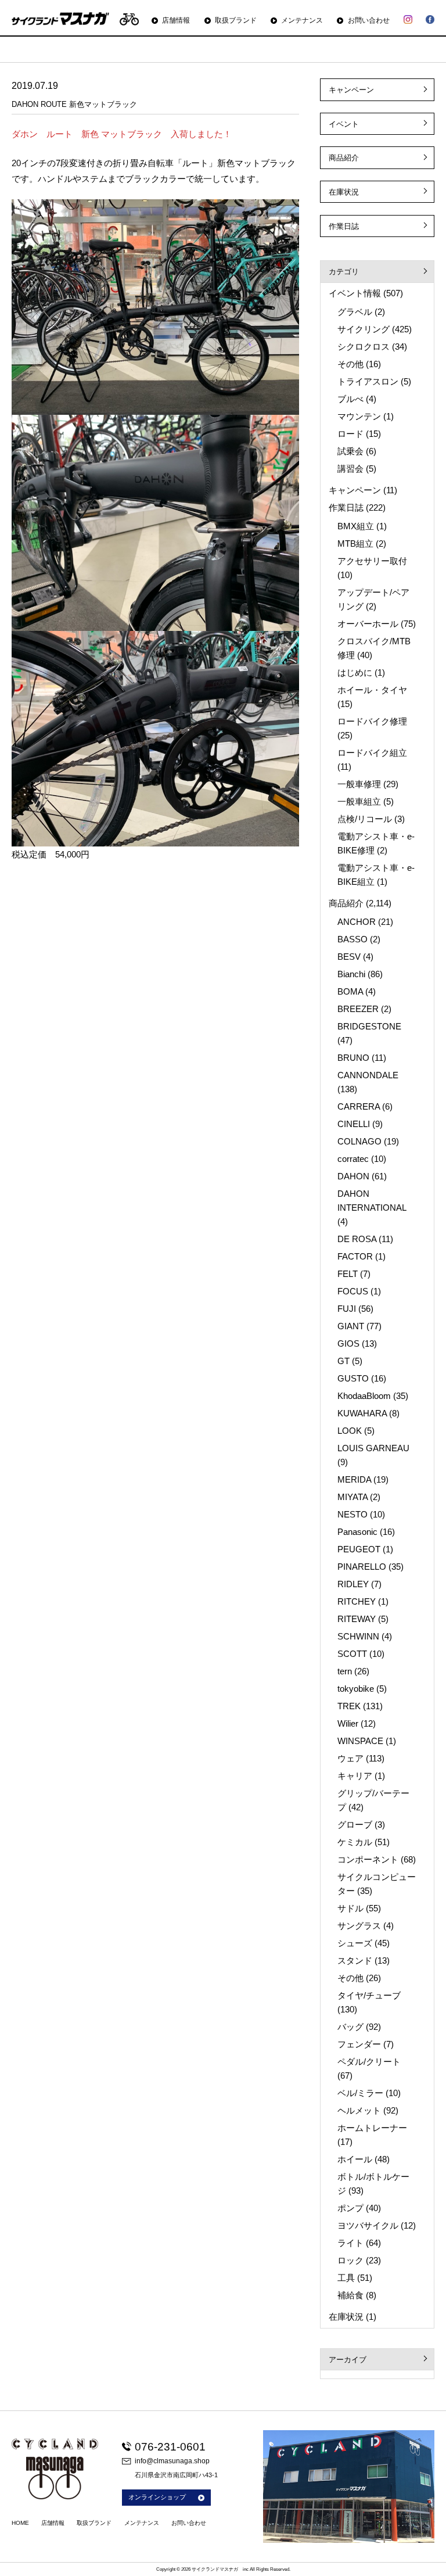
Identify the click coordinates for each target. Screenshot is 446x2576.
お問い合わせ (368, 20)
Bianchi (351, 974)
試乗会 (350, 451)
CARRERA (359, 1106)
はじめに (355, 672)
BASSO (353, 939)
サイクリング (364, 329)
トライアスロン (368, 381)
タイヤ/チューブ (369, 1995)
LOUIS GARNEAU (373, 1448)
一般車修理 (359, 784)
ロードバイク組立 (372, 753)
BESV (349, 957)
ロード (350, 434)
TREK (349, 1706)
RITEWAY (357, 1619)
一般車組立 (359, 801)
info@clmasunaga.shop (172, 2461)
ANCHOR (357, 922)
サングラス (359, 1926)
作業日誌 (344, 226)
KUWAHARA (362, 1413)
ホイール (355, 2159)
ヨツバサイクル (368, 2225)
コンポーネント (368, 1859)
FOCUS (353, 1291)
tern (345, 1671)
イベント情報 (355, 293)
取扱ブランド (236, 20)
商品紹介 (344, 158)
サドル (350, 1908)
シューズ (355, 1943)
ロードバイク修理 (372, 721)
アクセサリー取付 (372, 561)
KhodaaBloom (364, 1396)
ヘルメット (359, 2110)
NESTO (353, 1514)
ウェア (350, 1758)
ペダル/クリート (369, 2062)
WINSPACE (360, 1741)
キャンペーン (351, 90)
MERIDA (354, 1479)
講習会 (350, 469)
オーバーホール (368, 624)
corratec (353, 1159)
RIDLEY (353, 1584)
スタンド (355, 1960)
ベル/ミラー (360, 2093)
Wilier (348, 1723)
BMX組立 (356, 526)
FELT (348, 1274)
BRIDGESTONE (369, 1026)
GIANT (351, 1326)
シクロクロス (364, 347)
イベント (344, 124)
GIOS (348, 1343)
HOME (20, 2523)
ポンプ (350, 2208)
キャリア (355, 1776)
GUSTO (353, 1378)
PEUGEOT (359, 1549)
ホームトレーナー (372, 2128)
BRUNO (353, 1058)
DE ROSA (357, 1239)
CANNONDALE (368, 1075)
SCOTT (352, 1654)
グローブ (355, 1825)
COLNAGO (359, 1141)
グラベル (355, 312)
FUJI (347, 1309)
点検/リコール (365, 819)
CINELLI (354, 1124)
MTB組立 (355, 543)
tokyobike (356, 1689)
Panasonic (357, 1532)
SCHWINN (358, 1636)
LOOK (350, 1431)
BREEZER (358, 1009)
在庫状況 (344, 192)
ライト (350, 2243)
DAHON (353, 1176)
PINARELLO (362, 1567)
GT (344, 1361)
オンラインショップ (157, 2497)
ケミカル (355, 1842)
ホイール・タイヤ (372, 690)
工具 (346, 2278)
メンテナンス (302, 20)
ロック (350, 2260)
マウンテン (359, 416)
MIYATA (353, 1497)
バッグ (350, 2027)
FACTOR (355, 1256)
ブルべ (350, 399)
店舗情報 (176, 20)
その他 (350, 364)
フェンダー (359, 2044)
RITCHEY (357, 1601)
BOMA (350, 991)
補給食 (350, 2295)
